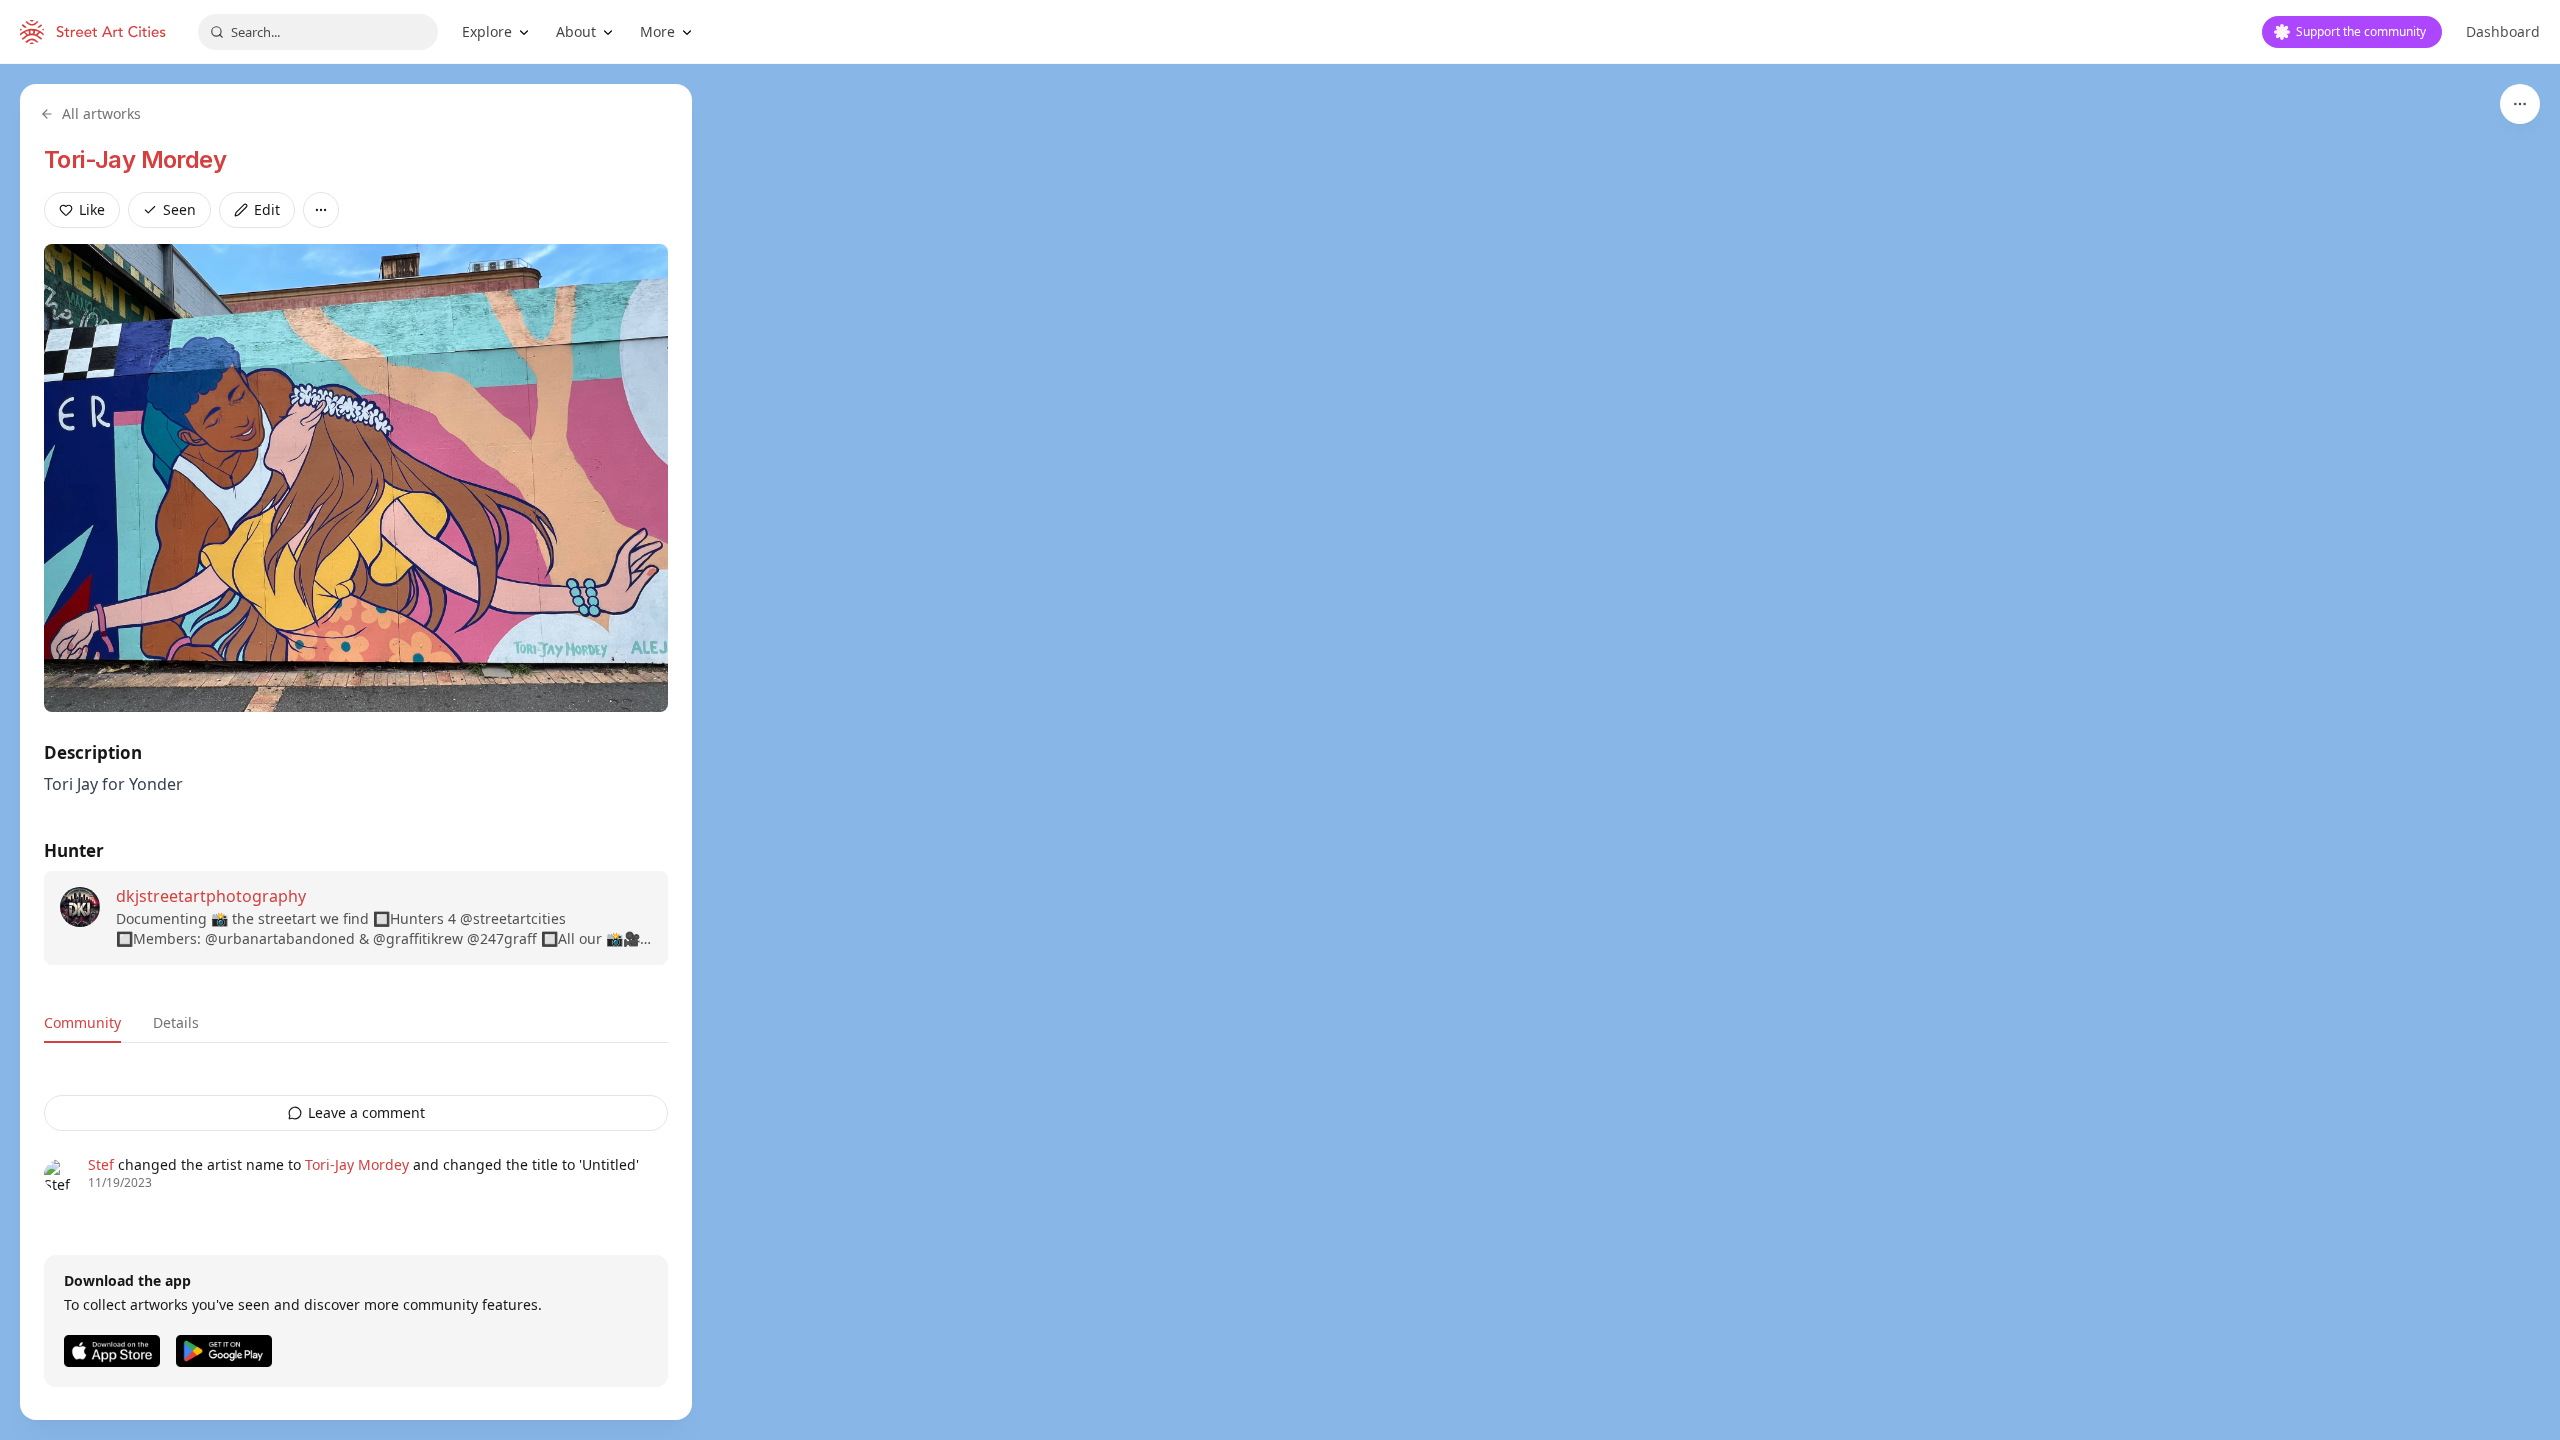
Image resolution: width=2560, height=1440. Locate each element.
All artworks (101, 113)
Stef (101, 1164)
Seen (179, 209)
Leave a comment (366, 1112)
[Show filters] (2520, 104)
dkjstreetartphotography (211, 896)
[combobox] (318, 32)
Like (92, 209)
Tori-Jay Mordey (135, 159)
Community (82, 1022)
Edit (267, 209)
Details (176, 1022)
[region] (1280, 752)
